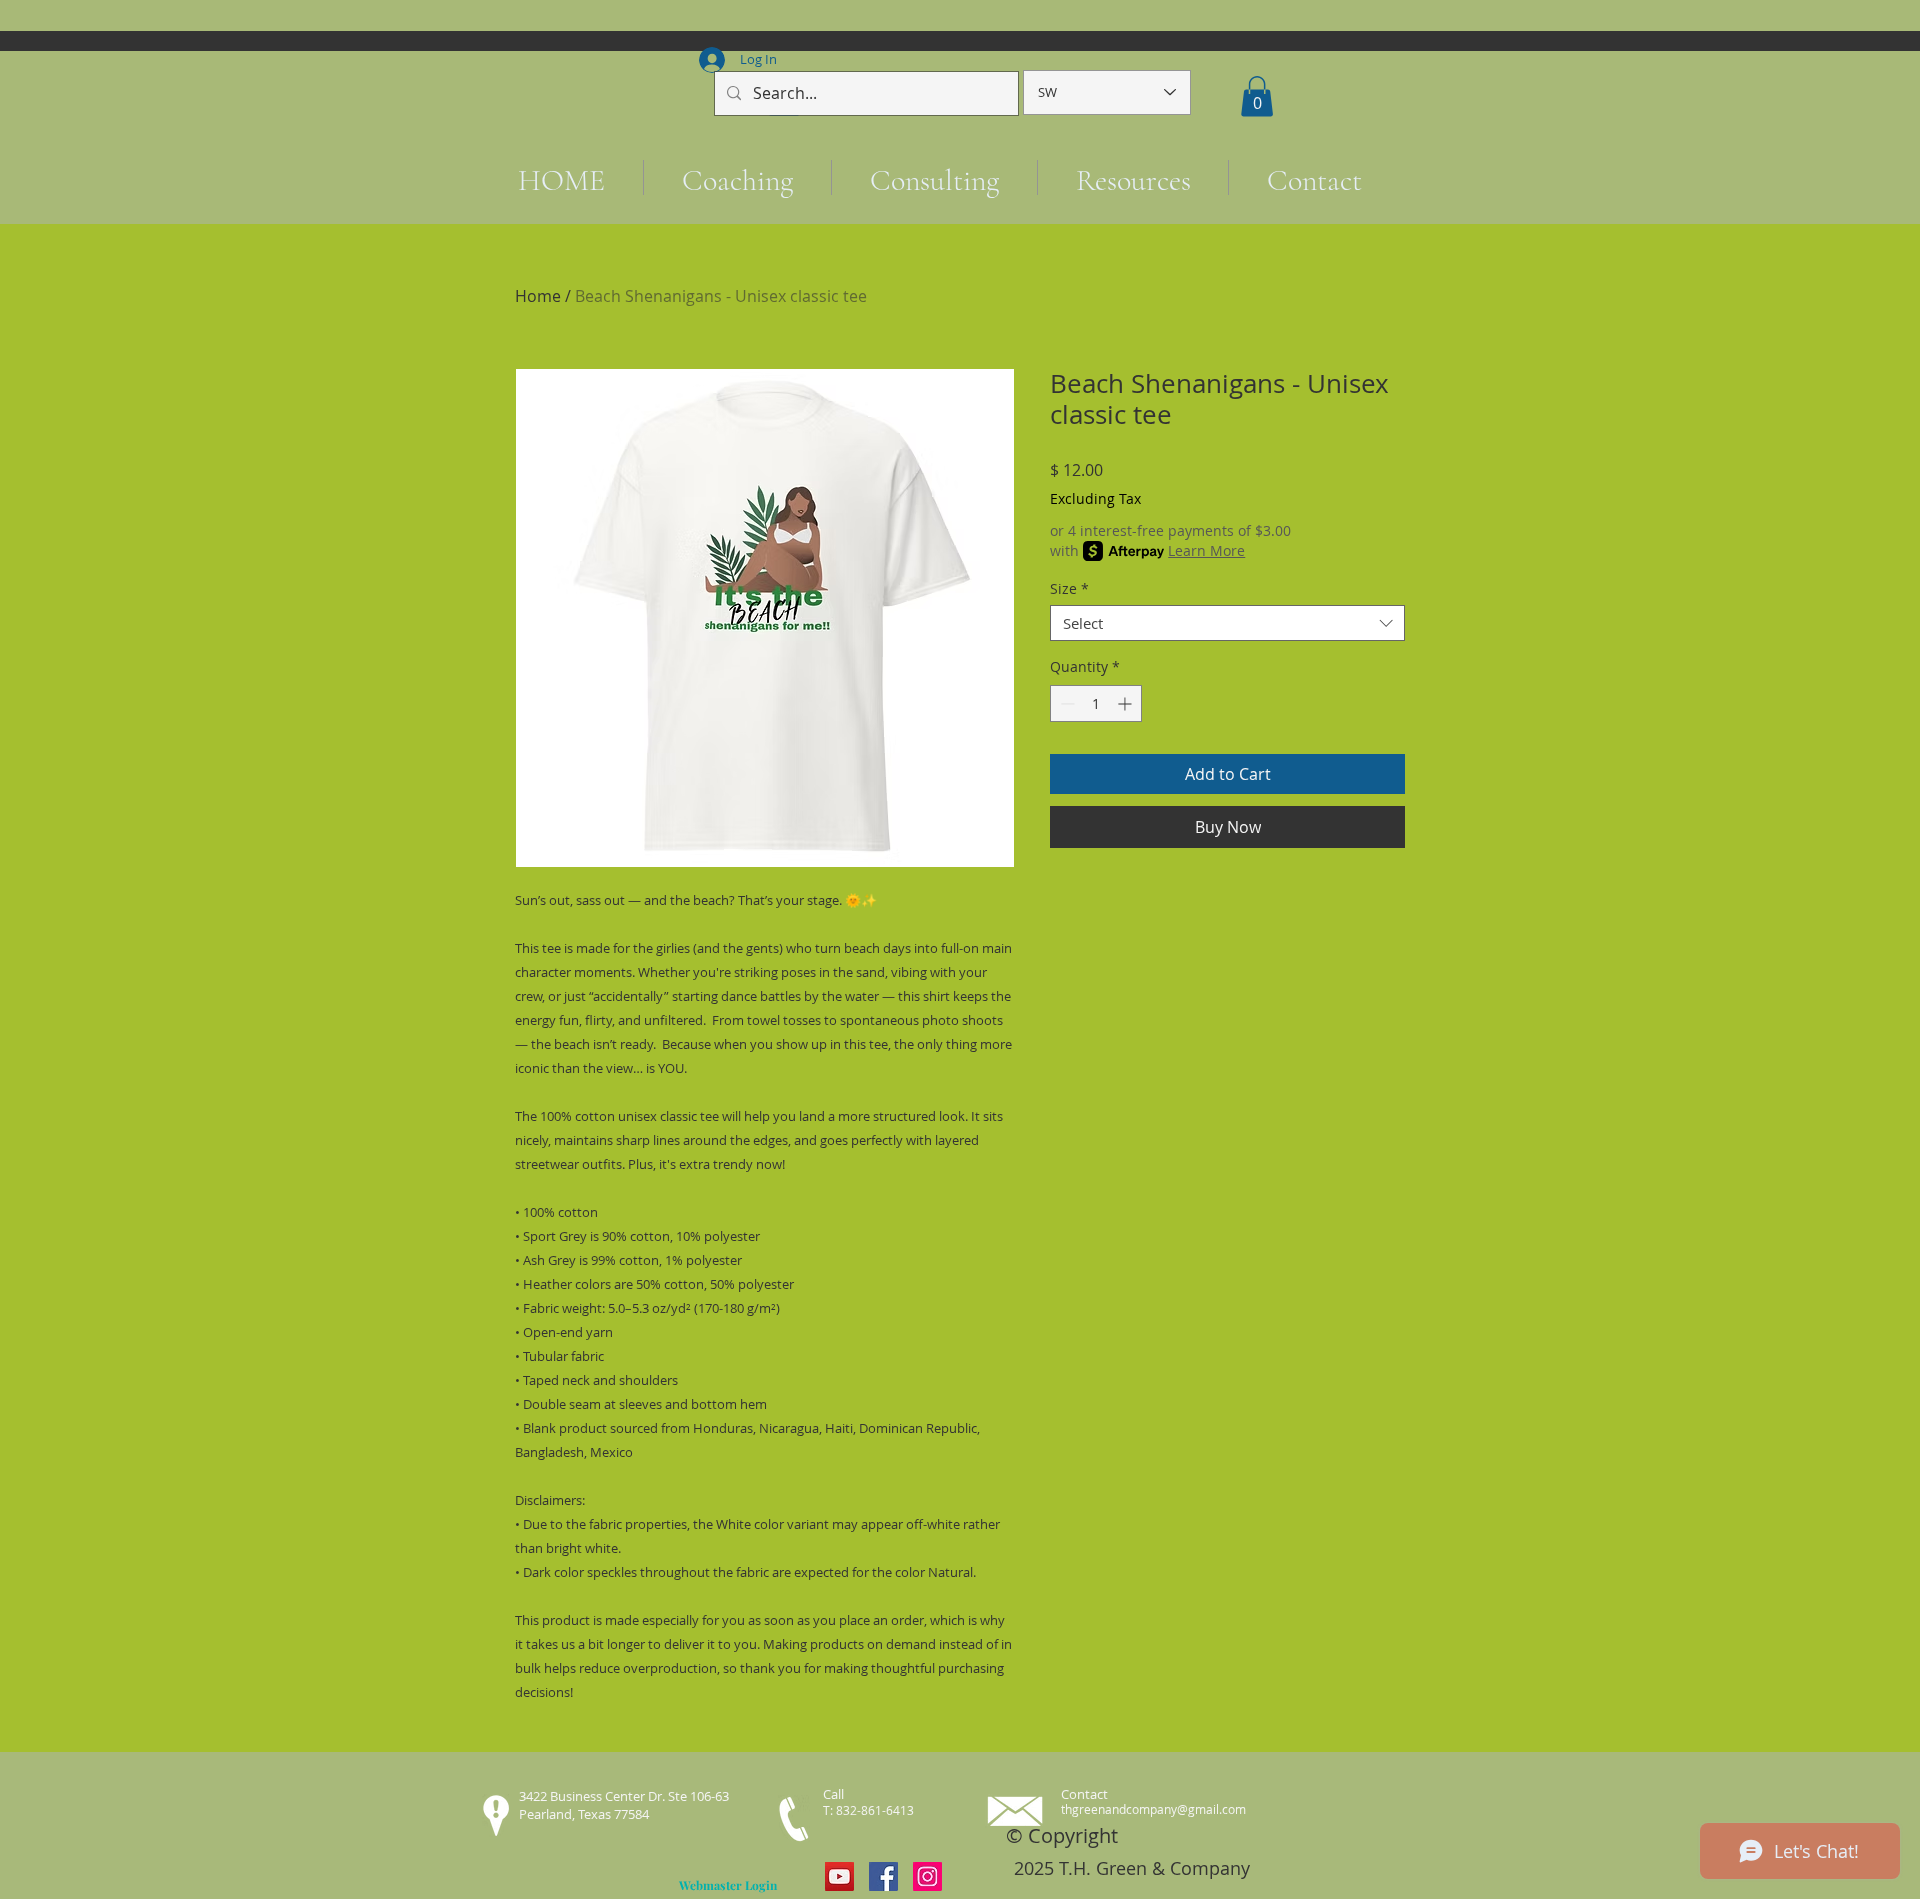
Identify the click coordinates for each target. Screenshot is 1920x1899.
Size (1069, 589)
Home (538, 296)
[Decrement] (1065, 703)
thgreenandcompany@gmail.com (1153, 1809)
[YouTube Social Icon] (839, 1876)
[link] (1257, 96)
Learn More (1206, 550)
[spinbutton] (1096, 703)
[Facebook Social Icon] (883, 1876)
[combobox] (1227, 623)
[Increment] (1126, 703)
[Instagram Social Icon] (927, 1876)
